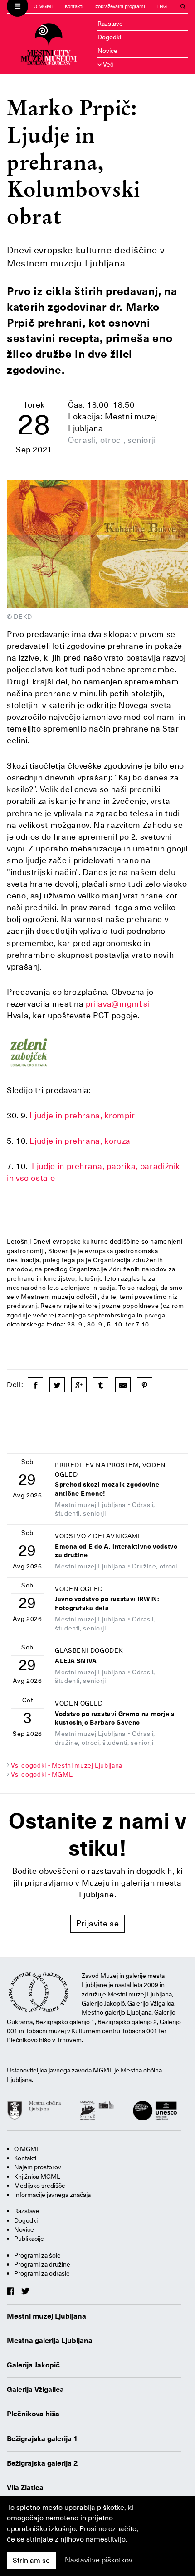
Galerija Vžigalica (35, 2390)
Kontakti (74, 7)
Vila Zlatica (25, 2488)
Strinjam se (31, 2561)
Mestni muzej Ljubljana (46, 2316)
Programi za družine (42, 2264)
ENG (162, 7)
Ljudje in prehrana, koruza (80, 1141)
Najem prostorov (38, 2167)
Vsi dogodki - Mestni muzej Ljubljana (67, 1765)
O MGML (44, 7)
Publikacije (29, 2239)
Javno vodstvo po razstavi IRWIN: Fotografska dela (107, 1604)
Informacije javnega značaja (52, 2195)
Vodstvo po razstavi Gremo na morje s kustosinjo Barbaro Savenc (115, 1718)
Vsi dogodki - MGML (42, 1774)
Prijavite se (98, 1923)
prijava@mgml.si (118, 1004)
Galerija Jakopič (33, 2365)
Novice (107, 51)
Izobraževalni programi (120, 7)
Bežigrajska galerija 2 (42, 2463)
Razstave (110, 24)
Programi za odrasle (42, 2273)
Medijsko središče (40, 2186)
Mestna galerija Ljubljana (50, 2341)
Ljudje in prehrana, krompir (82, 1115)
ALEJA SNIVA (76, 1661)
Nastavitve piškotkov (99, 2560)
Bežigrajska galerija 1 (42, 2439)
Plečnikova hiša (33, 2414)
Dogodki (109, 37)
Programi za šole (37, 2255)
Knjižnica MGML (37, 2177)
